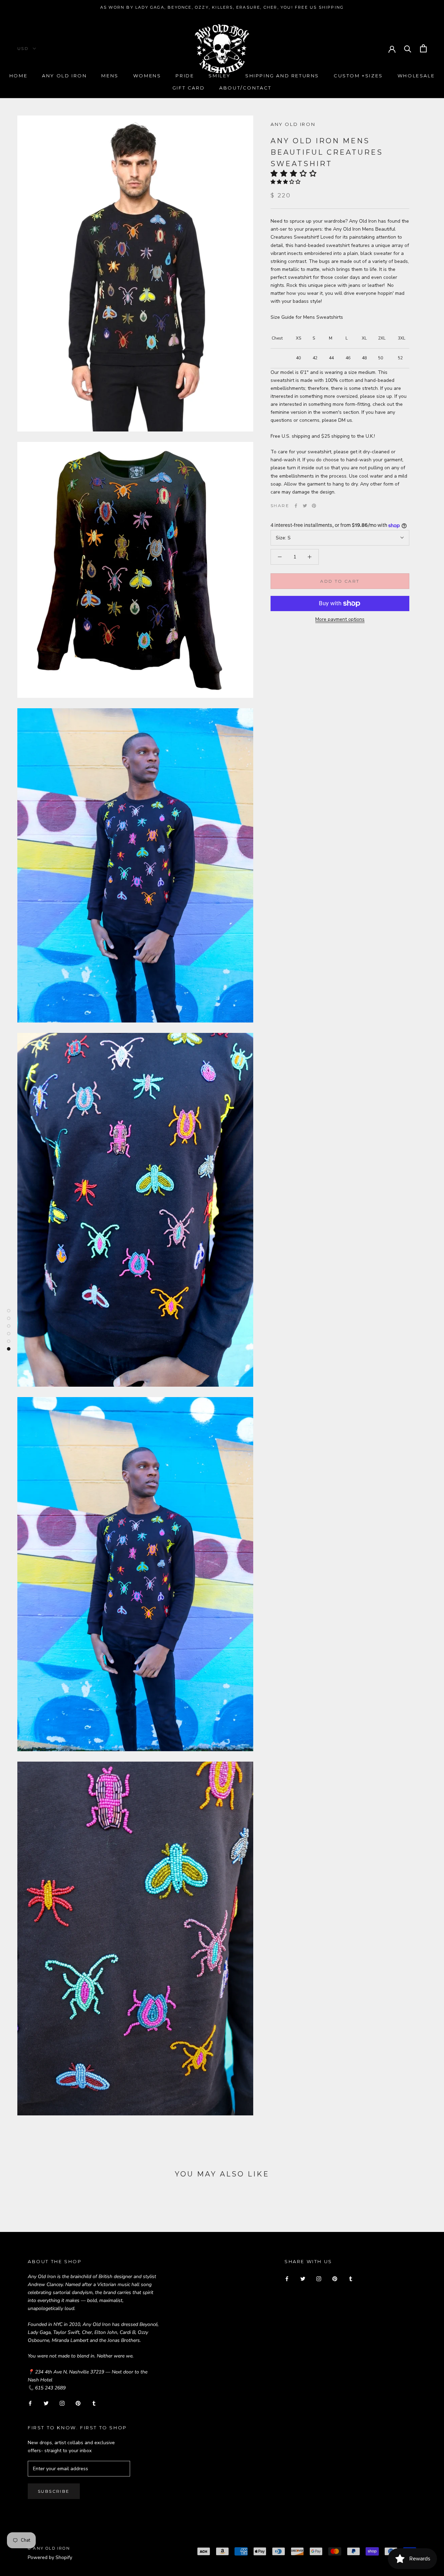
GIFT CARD (189, 88)
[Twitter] (305, 506)
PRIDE (185, 76)
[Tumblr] (94, 2403)
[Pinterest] (314, 506)
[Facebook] (296, 506)
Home (18, 76)
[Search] (408, 48)
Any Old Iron (64, 76)
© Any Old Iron (49, 2548)
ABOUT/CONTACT (245, 88)
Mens (110, 76)
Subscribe (54, 2491)
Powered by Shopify (50, 2557)
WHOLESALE (416, 76)
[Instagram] (62, 2403)
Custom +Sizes (358, 76)
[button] (296, 173)
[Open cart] (423, 48)
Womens (147, 76)
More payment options (340, 619)
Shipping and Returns (282, 76)
